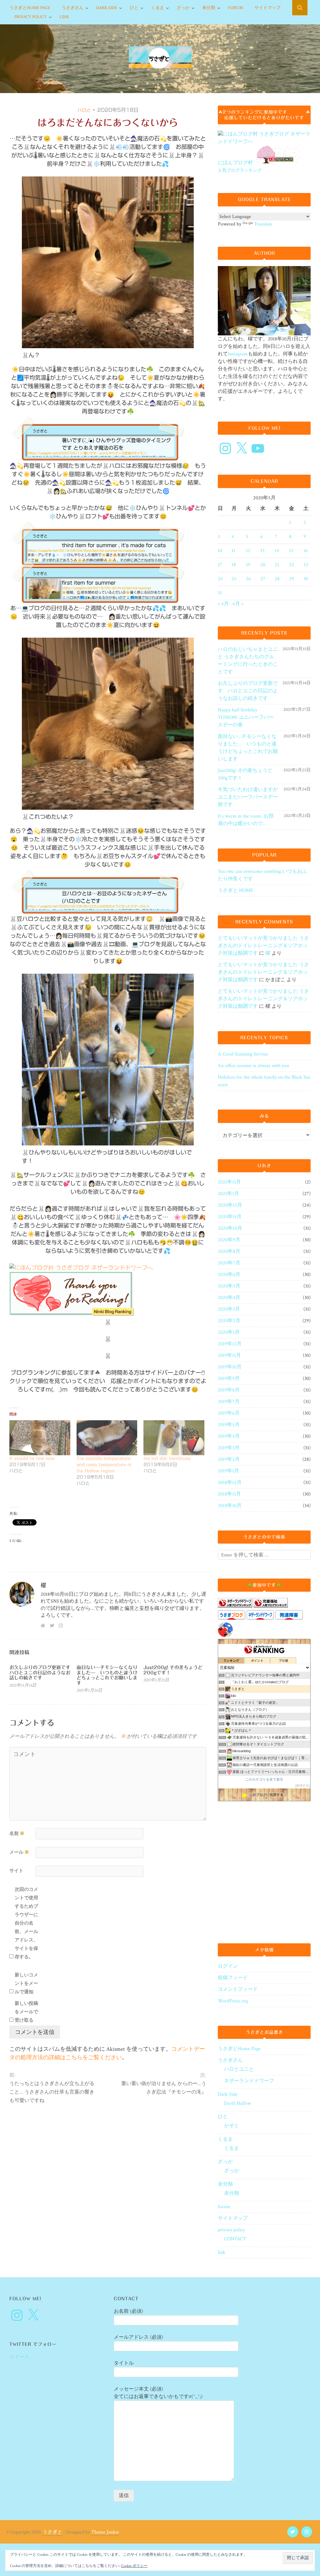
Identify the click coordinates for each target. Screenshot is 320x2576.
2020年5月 (229, 1286)
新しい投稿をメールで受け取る (26, 2012)
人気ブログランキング (240, 170)
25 (234, 579)
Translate (263, 224)
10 (220, 551)
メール (19, 1852)
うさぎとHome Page (30, 8)
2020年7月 (229, 1263)
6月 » (238, 604)
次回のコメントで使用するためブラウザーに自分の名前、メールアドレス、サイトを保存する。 (26, 1923)
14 (277, 551)
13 (262, 551)
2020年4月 (229, 1298)
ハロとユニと (239, 2069)
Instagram (238, 354)
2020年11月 (230, 1217)
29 (292, 579)
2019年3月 (229, 1448)
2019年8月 (229, 1390)
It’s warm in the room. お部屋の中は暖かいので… (246, 820)
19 (248, 565)
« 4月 (223, 604)
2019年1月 (228, 1471)
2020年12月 (230, 1205)
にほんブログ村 (235, 163)
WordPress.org (233, 2001)
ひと (134, 8)
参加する (302, 1785)
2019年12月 (230, 1344)
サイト (16, 1871)
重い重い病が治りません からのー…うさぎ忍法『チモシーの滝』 (164, 2088)
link (64, 17)
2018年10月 (230, 1506)
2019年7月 (229, 1402)
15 (291, 551)
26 (248, 579)
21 (277, 565)
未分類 (209, 8)
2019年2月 (229, 1459)
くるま (157, 8)
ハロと (84, 110)
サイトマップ (267, 8)
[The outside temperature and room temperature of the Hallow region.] (107, 1438)
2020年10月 (230, 1228)
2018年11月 (229, 1494)
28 (277, 579)
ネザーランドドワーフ (249, 2081)
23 (306, 565)
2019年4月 (229, 1436)
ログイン (228, 1966)
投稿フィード (233, 1978)
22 (292, 565)
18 (234, 565)
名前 (17, 1834)
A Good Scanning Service (243, 1054)
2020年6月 (229, 1275)
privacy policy (31, 17)
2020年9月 (229, 1240)
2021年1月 (228, 1194)
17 (220, 565)
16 (306, 551)
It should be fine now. (33, 1458)
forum (235, 8)
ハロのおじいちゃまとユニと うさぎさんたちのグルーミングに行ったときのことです (248, 661)
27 (263, 579)
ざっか (183, 8)
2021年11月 (229, 1182)
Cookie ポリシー (134, 2566)
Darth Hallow (237, 2103)
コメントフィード (238, 1989)
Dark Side (107, 8)
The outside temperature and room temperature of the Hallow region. (104, 1465)
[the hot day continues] (174, 1438)
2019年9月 (229, 1379)
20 (263, 565)
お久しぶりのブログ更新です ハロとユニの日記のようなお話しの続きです (42, 1673)
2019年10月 (230, 1367)
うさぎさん (72, 8)
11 (233, 551)
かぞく (232, 2126)
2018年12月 (230, 1483)
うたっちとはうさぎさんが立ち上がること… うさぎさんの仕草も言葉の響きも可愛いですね (52, 2092)
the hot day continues (167, 1458)
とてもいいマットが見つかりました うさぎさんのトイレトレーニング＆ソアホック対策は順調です (263, 946)
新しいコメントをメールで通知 (26, 1983)
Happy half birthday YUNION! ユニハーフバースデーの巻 (246, 717)
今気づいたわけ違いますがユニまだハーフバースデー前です (248, 797)
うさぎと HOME (235, 890)
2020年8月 (229, 1251)
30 (306, 579)
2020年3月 (229, 1309)
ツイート (19, 2357)
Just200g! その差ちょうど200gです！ (245, 774)
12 (248, 551)
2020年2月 (229, 1321)
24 (220, 579)
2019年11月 (229, 1355)
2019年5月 (229, 1425)
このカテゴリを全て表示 (264, 1779)
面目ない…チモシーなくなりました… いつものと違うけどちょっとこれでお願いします (107, 1675)
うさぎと (52, 2532)
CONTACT (235, 2239)
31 (220, 593)
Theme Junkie (105, 2532)
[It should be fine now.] (40, 1438)
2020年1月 (229, 1332)
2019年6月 (229, 1413)
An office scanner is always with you (253, 1066)
